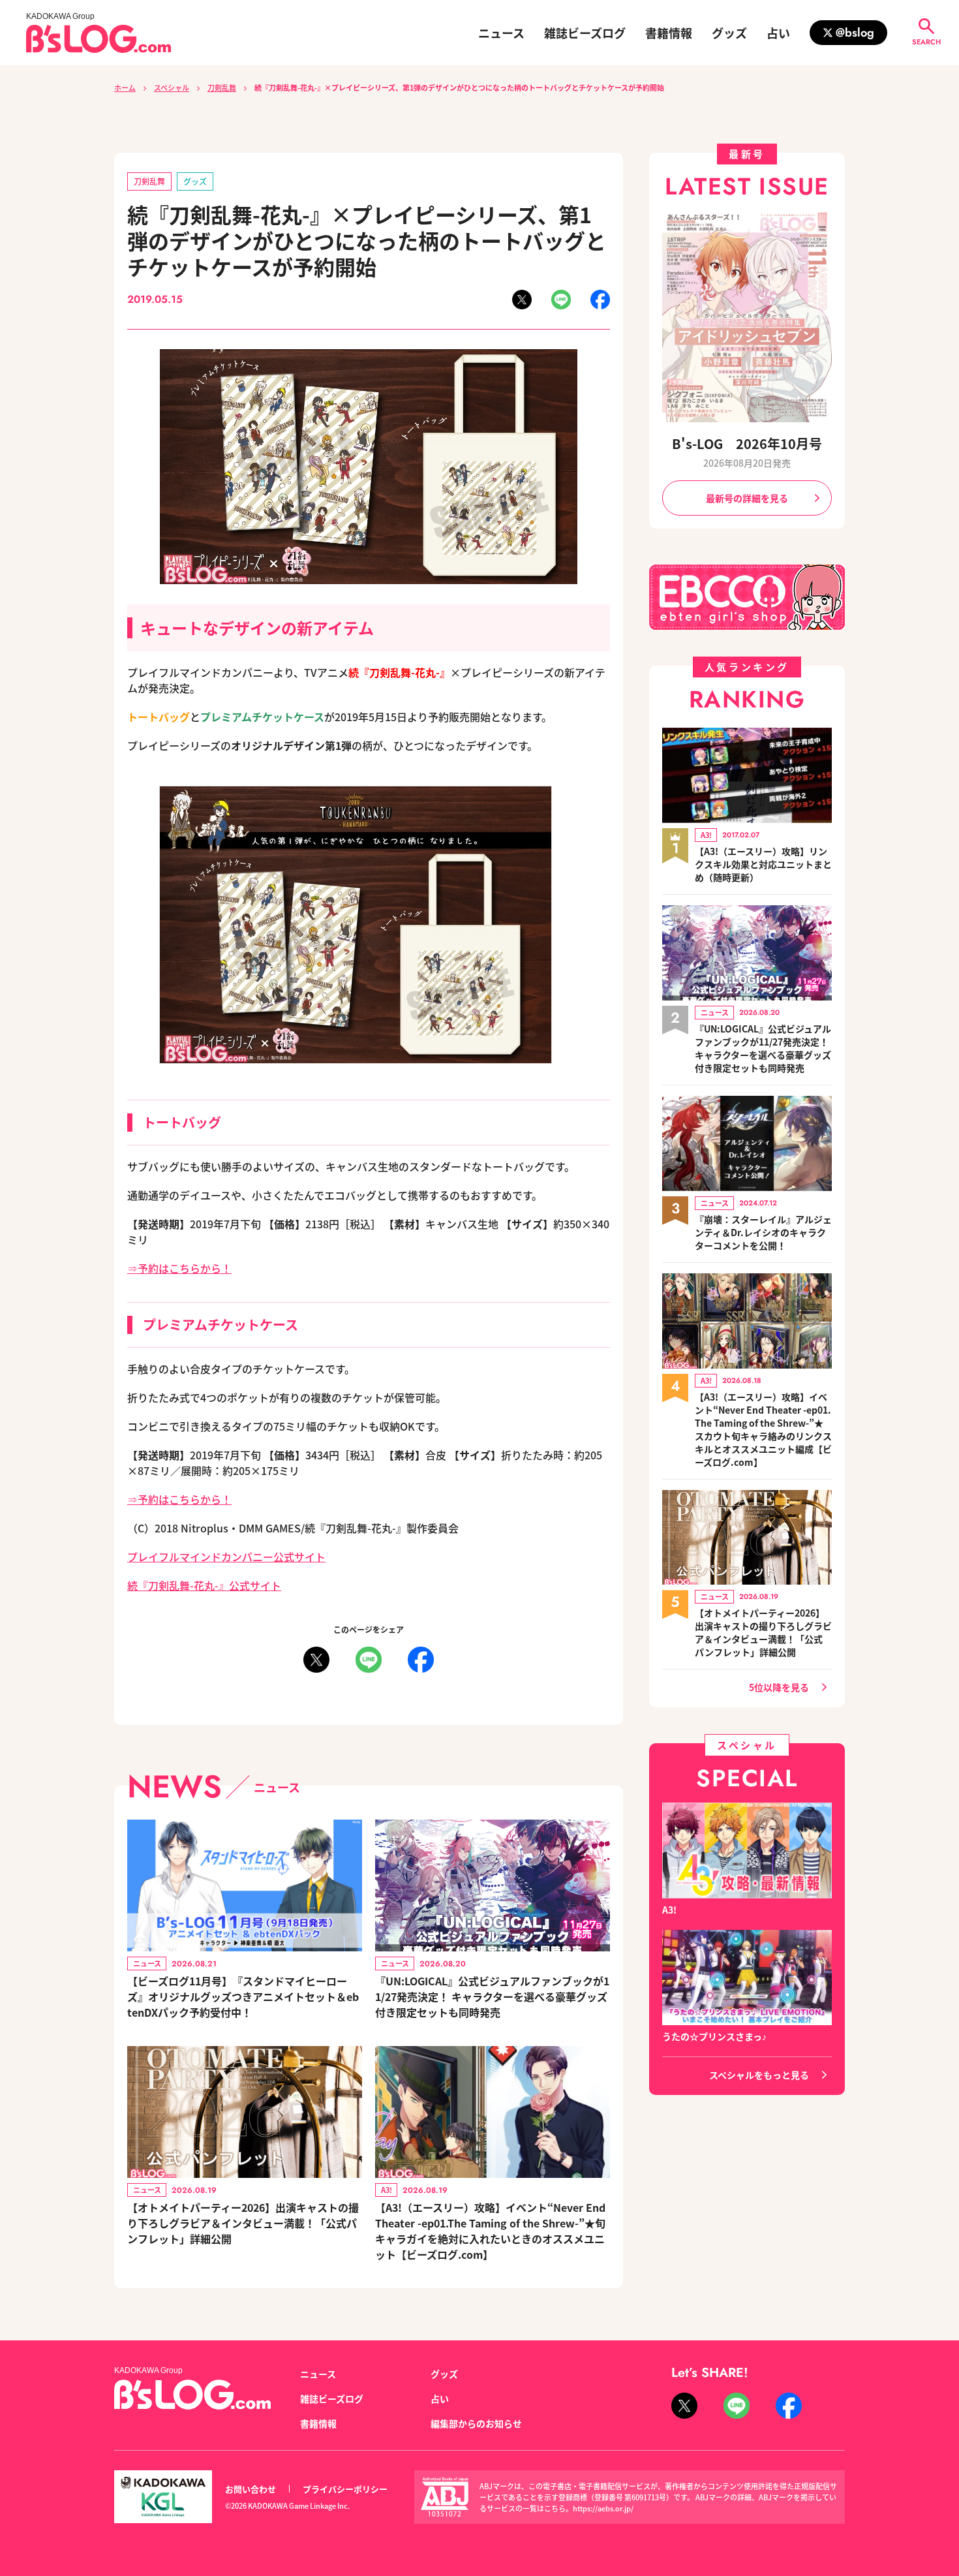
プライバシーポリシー (345, 2489)
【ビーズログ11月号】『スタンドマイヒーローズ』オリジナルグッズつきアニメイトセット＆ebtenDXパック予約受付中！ (243, 1996)
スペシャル (172, 87)
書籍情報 (669, 33)
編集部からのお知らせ (476, 2423)
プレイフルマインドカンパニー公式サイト (226, 1557)
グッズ (729, 33)
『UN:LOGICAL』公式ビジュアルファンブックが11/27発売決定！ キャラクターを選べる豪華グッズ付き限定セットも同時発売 (492, 1996)
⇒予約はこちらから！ (179, 1268)
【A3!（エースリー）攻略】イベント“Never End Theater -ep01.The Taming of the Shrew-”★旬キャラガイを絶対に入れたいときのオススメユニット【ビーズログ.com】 (490, 2231)
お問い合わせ (251, 2489)
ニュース (501, 33)
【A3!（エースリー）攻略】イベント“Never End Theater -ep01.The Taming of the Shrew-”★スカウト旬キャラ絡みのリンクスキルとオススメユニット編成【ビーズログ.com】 (763, 1429)
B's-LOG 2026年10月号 (747, 443)
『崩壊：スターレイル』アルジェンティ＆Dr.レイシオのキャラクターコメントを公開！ (763, 1232)
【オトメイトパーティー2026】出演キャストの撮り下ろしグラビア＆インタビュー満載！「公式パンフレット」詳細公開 (243, 2223)
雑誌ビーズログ (585, 33)
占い (778, 33)
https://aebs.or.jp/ (603, 2508)
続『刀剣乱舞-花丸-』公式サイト (204, 1585)
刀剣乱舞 (222, 87)
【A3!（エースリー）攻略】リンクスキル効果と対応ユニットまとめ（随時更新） (763, 864)
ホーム (125, 87)
